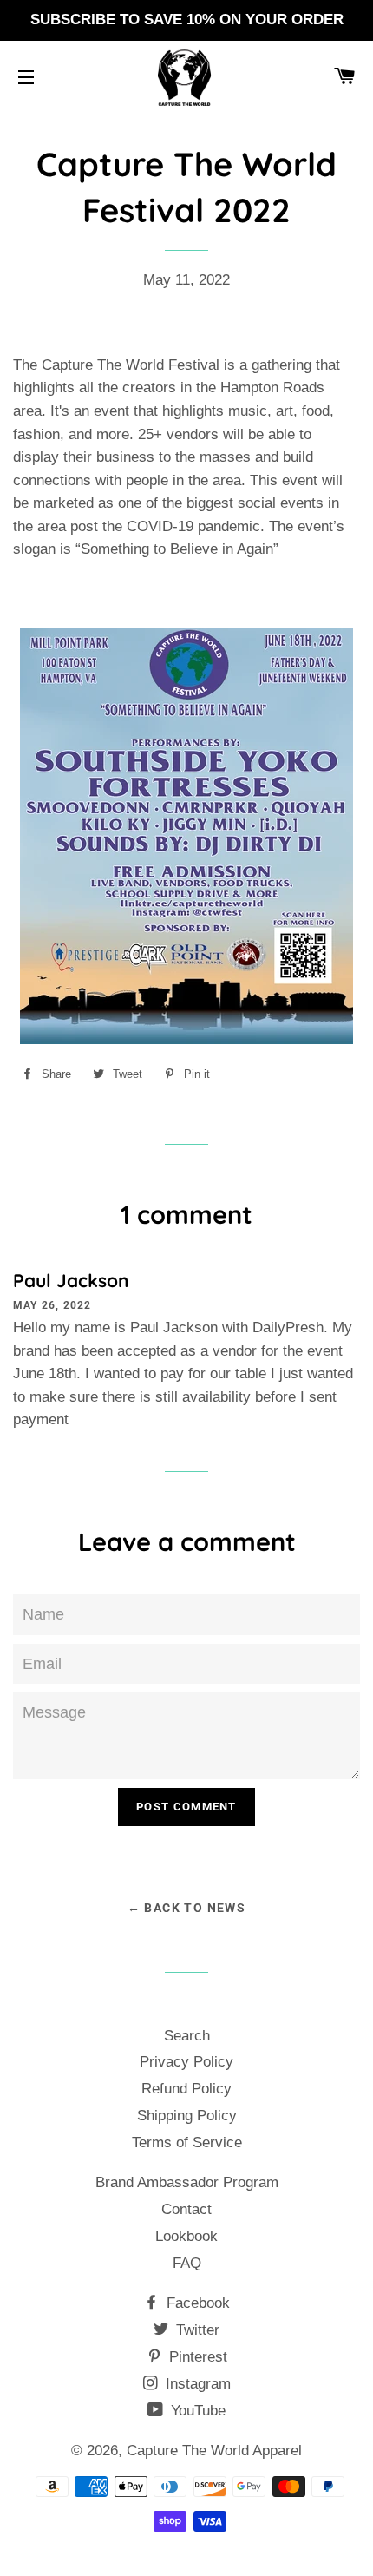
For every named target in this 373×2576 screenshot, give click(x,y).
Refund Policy (186, 2089)
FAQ (187, 2263)
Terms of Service (187, 2142)
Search (187, 2036)
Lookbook (186, 2236)
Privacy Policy (186, 2062)
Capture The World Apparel (214, 2451)
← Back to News (187, 1908)
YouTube (196, 2411)
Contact (186, 2209)
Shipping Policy (187, 2116)
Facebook (196, 2303)
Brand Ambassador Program (187, 2182)
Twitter (196, 2330)
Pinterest (196, 2357)
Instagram (196, 2384)
